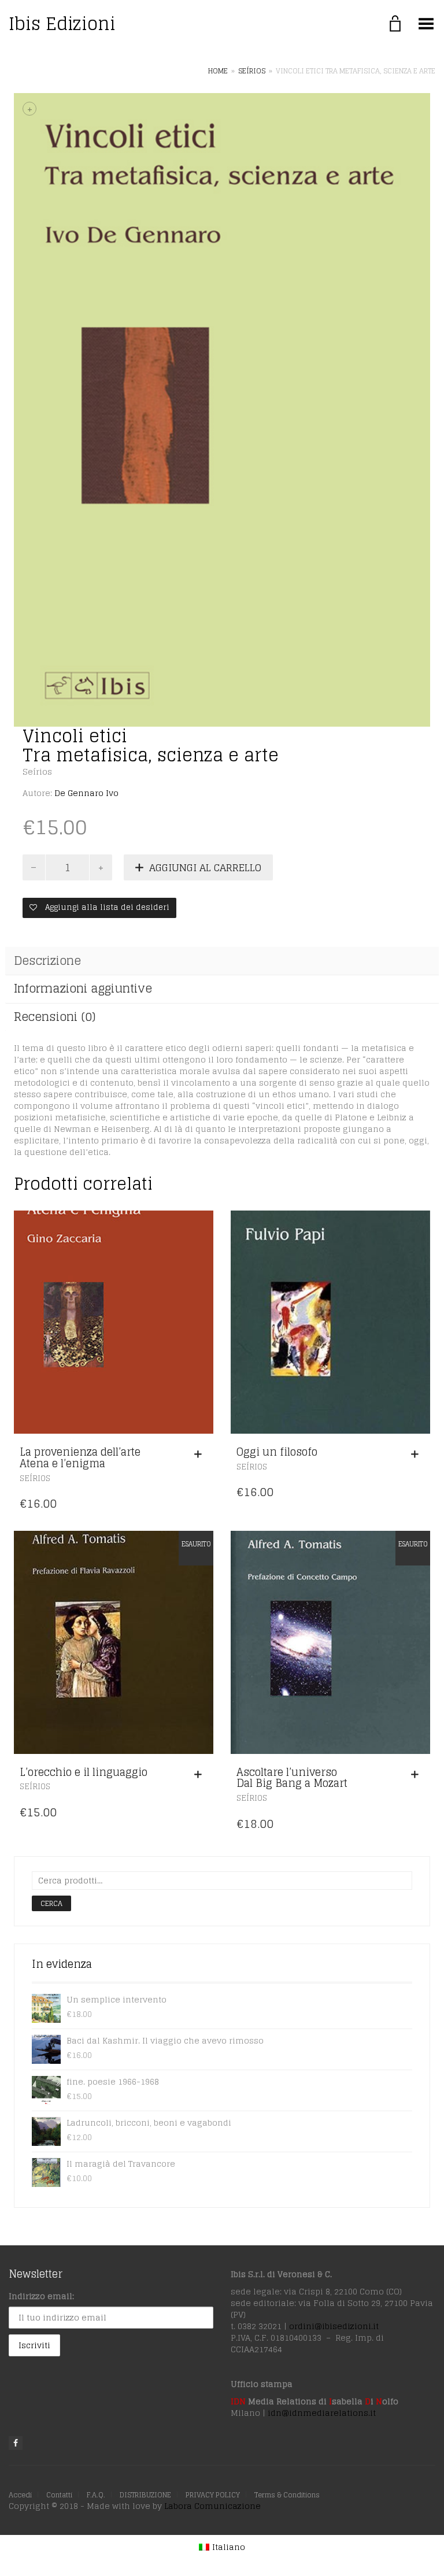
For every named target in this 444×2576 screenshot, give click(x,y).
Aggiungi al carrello (205, 867)
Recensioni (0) (55, 1017)
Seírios (252, 71)
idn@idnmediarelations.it (322, 2413)
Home (218, 71)
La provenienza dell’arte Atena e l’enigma (80, 1457)
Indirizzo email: (41, 2296)
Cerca (51, 1903)
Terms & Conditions (287, 2495)
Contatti (59, 2495)
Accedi (20, 2495)
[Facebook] (16, 2443)
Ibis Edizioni (62, 24)
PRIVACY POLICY (213, 2495)
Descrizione (47, 961)
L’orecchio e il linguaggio (84, 1772)
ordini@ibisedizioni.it (334, 2326)
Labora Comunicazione (212, 2506)
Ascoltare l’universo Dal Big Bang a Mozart (292, 1778)
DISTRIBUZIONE (145, 2495)
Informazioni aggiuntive (83, 989)
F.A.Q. (96, 2495)
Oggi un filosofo (277, 1452)
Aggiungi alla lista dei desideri (106, 907)
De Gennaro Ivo (86, 793)
